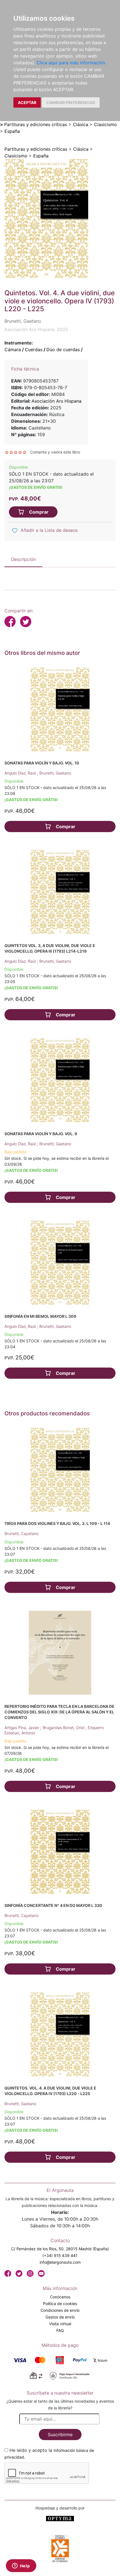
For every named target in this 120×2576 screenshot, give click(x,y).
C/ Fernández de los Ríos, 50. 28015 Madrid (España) (60, 2249)
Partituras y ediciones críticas (36, 124)
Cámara (13, 350)
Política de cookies (60, 2304)
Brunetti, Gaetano (55, 773)
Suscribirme (60, 2435)
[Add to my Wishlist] (15, 531)
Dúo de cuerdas (63, 350)
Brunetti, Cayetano (21, 1533)
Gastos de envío (60, 2317)
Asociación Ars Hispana (57, 401)
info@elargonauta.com (60, 2262)
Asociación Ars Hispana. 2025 (36, 329)
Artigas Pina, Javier (22, 1728)
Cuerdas (34, 350)
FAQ (60, 2330)
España (12, 131)
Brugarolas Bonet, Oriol (64, 1728)
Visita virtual (60, 2324)
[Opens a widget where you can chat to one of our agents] (21, 2566)
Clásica (81, 124)
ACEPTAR (27, 102)
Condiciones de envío (60, 2310)
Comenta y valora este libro (55, 452)
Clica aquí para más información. (71, 63)
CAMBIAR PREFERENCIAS (71, 102)
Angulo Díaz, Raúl (21, 773)
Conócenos (60, 2297)
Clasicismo (105, 124)
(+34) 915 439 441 (60, 2255)
